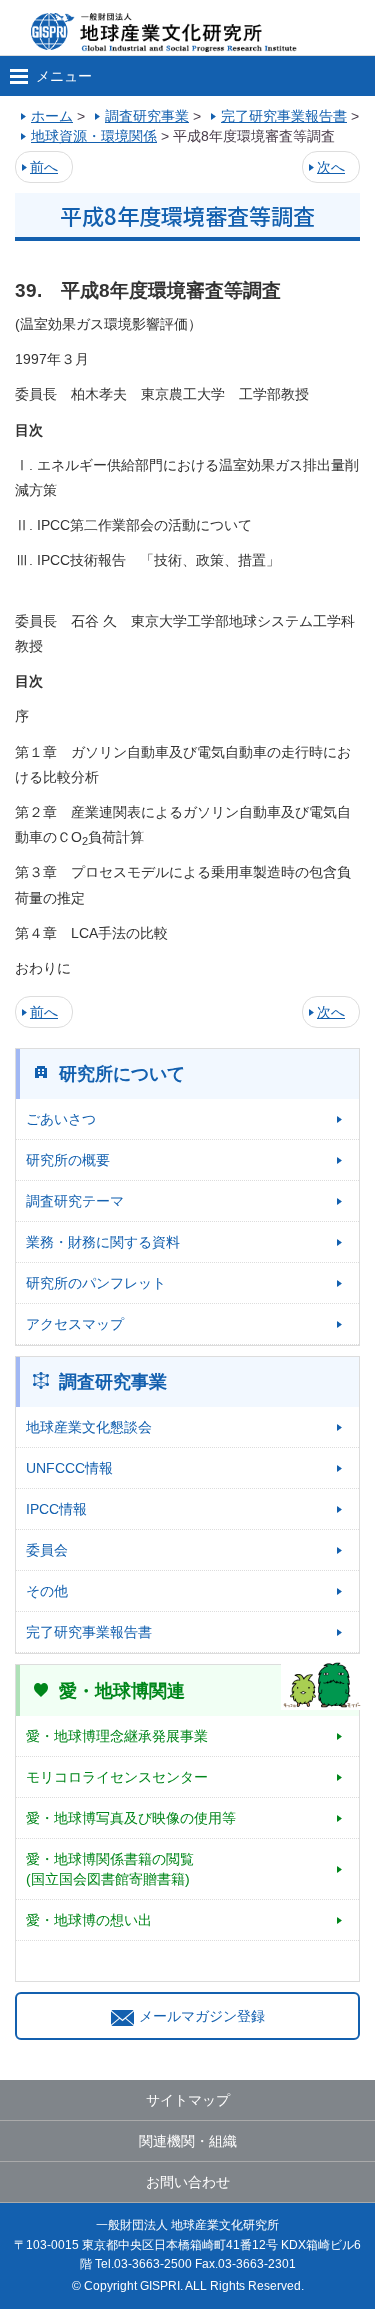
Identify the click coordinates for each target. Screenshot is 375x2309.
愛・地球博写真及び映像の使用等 (131, 1818)
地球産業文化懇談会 (89, 1427)
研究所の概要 (68, 1160)
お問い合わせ (188, 2182)
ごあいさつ (61, 1119)
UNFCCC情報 (69, 1468)
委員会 (47, 1550)
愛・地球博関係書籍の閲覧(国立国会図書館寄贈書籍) (110, 1869)
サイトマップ (188, 2100)
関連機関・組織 (188, 2141)
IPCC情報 (56, 1509)
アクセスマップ (75, 1324)
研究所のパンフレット (96, 1283)
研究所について (122, 1074)
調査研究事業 (113, 1382)
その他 (47, 1591)
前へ (44, 167)
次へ (331, 167)
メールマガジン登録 (202, 2016)
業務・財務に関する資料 (103, 1242)
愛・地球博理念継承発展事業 (117, 1736)
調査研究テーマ (75, 1201)
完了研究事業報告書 (89, 1632)
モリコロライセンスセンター (117, 1777)
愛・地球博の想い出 (89, 1920)
